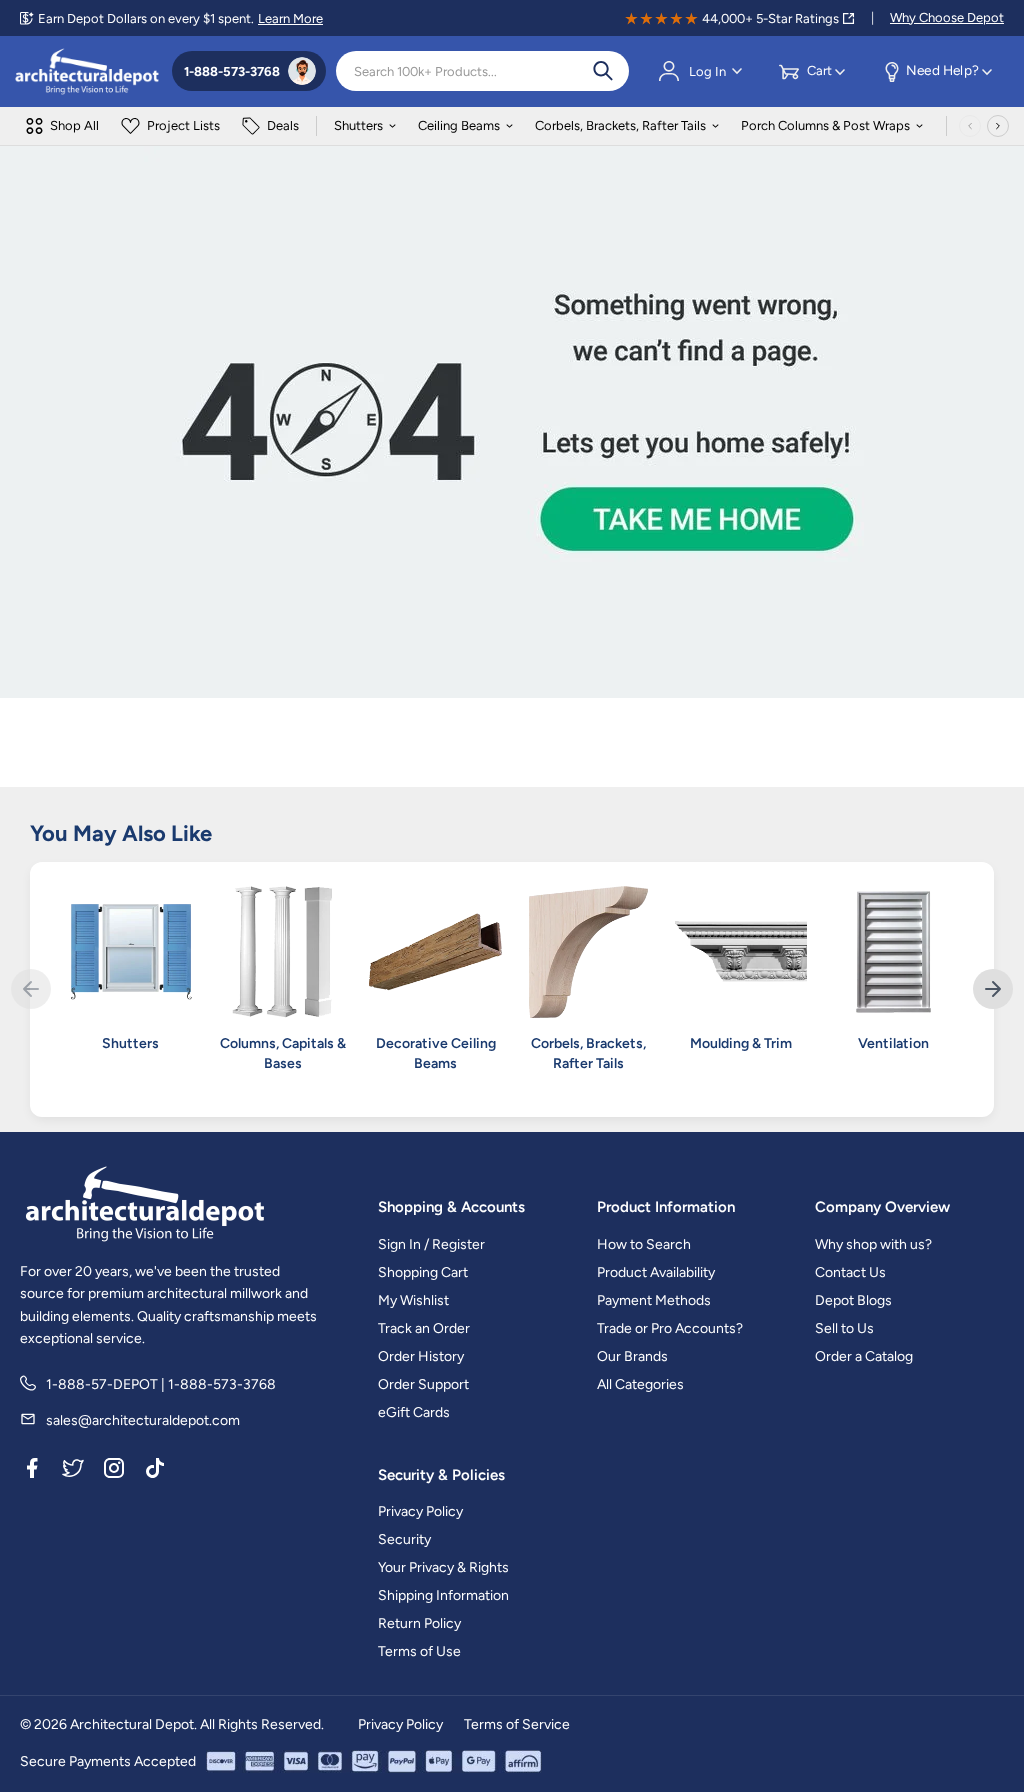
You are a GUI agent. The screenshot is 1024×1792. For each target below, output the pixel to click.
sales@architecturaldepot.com (143, 1420)
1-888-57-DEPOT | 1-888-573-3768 (161, 1384)
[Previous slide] (31, 989)
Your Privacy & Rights (443, 1567)
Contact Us (850, 1272)
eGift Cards (414, 1412)
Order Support (423, 1384)
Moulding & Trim (741, 1043)
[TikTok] (155, 1472)
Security (404, 1539)
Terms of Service (517, 1724)
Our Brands (632, 1356)
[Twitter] (73, 1472)
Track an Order (424, 1328)
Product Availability (656, 1272)
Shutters (358, 125)
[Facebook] (32, 1472)
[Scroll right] (998, 126)
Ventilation (893, 1043)
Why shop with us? (873, 1244)
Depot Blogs (853, 1300)
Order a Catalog (864, 1356)
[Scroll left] (970, 126)
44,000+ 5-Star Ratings (770, 18)
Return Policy (419, 1623)
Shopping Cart (423, 1272)
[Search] (603, 71)
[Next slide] (993, 989)
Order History (421, 1356)
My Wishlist (413, 1300)
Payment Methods (654, 1300)
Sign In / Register (431, 1244)
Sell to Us (844, 1328)
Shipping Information (443, 1595)
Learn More (290, 18)
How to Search (644, 1244)
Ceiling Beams (459, 125)
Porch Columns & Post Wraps (825, 125)
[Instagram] (114, 1472)
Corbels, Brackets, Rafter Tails (620, 125)
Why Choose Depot (947, 17)
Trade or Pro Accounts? (670, 1328)
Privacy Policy (420, 1511)
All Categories (640, 1384)
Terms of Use (419, 1651)
